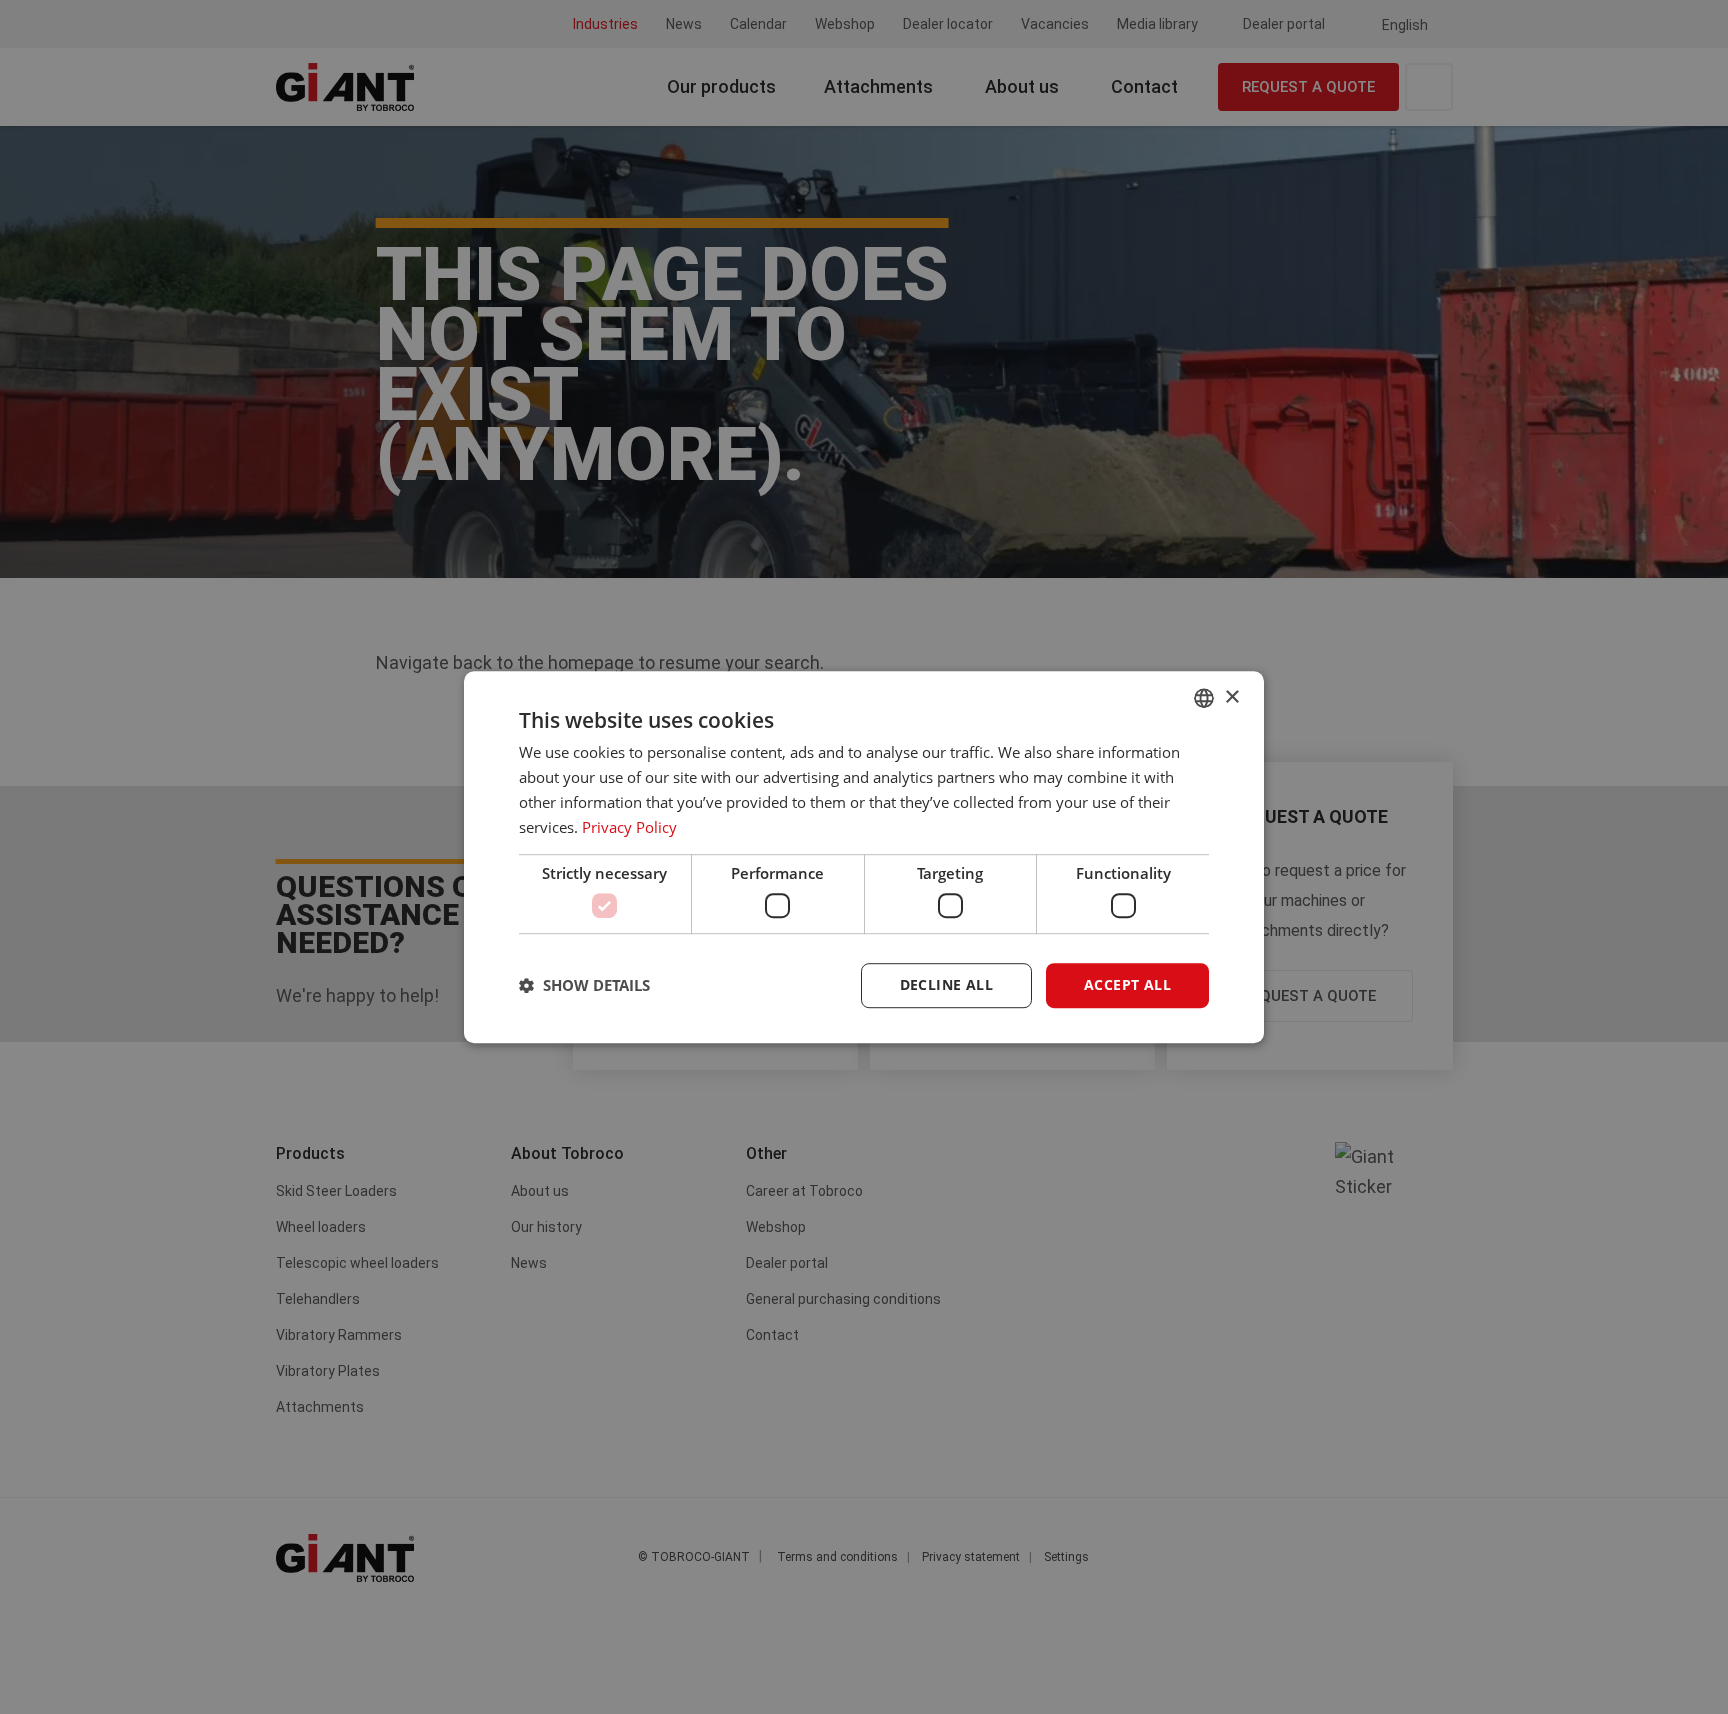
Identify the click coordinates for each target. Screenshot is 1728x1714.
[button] (584, 985)
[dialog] (864, 857)
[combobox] (1204, 698)
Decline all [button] (946, 984)
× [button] (1231, 697)
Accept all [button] (1127, 984)
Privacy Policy (629, 827)
